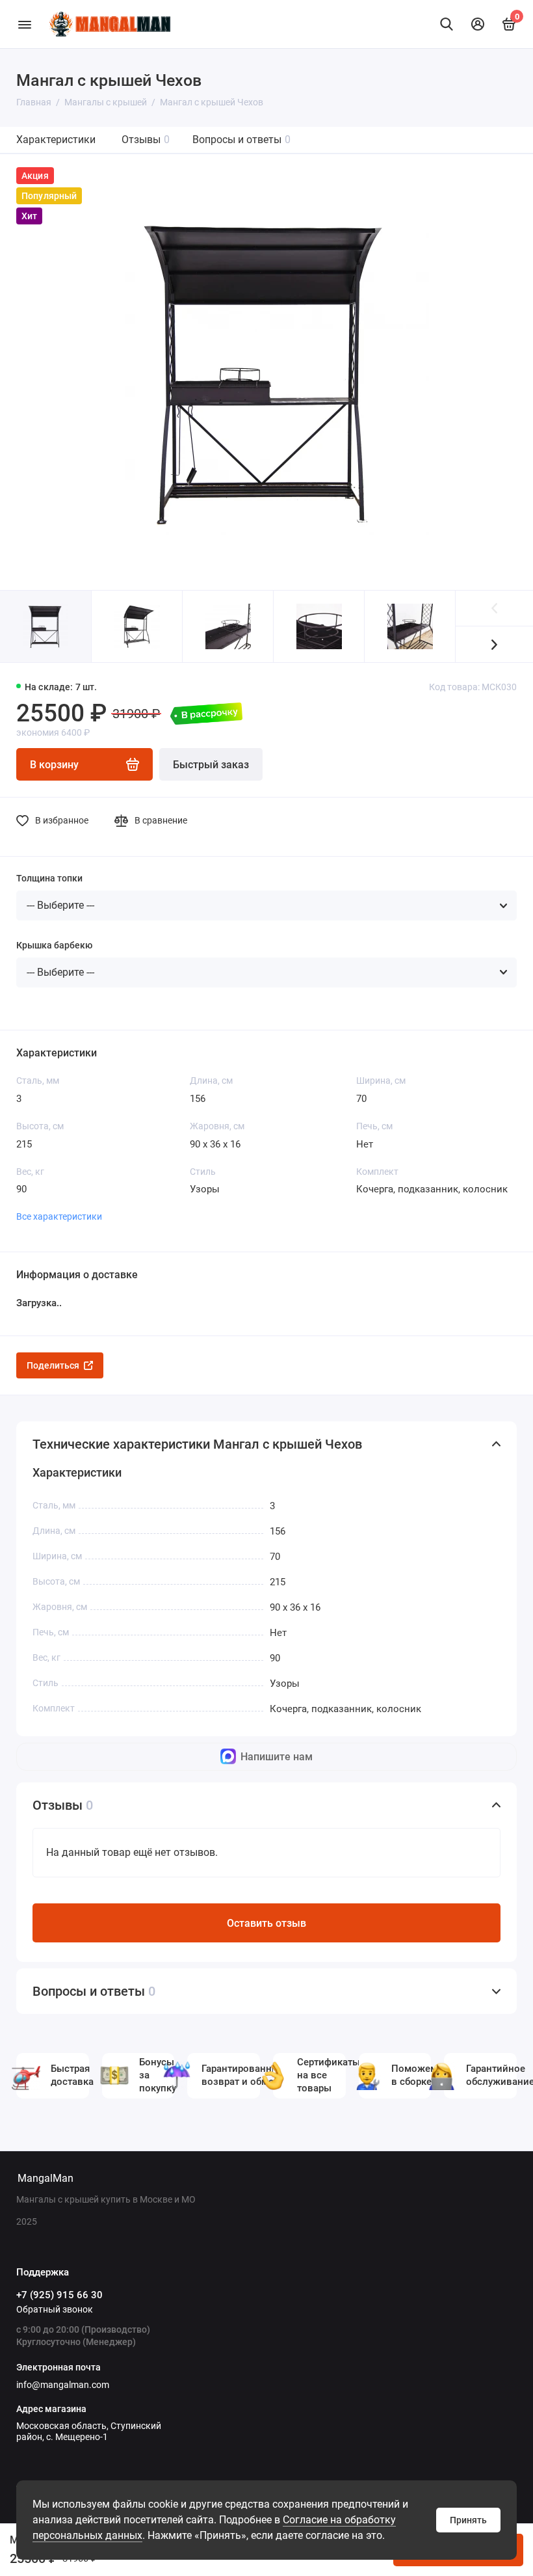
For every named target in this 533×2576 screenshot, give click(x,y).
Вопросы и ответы (241, 140)
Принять (468, 2520)
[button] (494, 644)
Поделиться (53, 1365)
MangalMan (45, 2178)
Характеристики (56, 140)
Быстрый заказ (211, 765)
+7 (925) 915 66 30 (59, 2295)
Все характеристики (59, 1216)
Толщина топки (49, 878)
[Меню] (24, 24)
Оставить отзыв (266, 1923)
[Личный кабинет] (478, 24)
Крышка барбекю (54, 945)
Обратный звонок (55, 2309)
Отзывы (146, 140)
